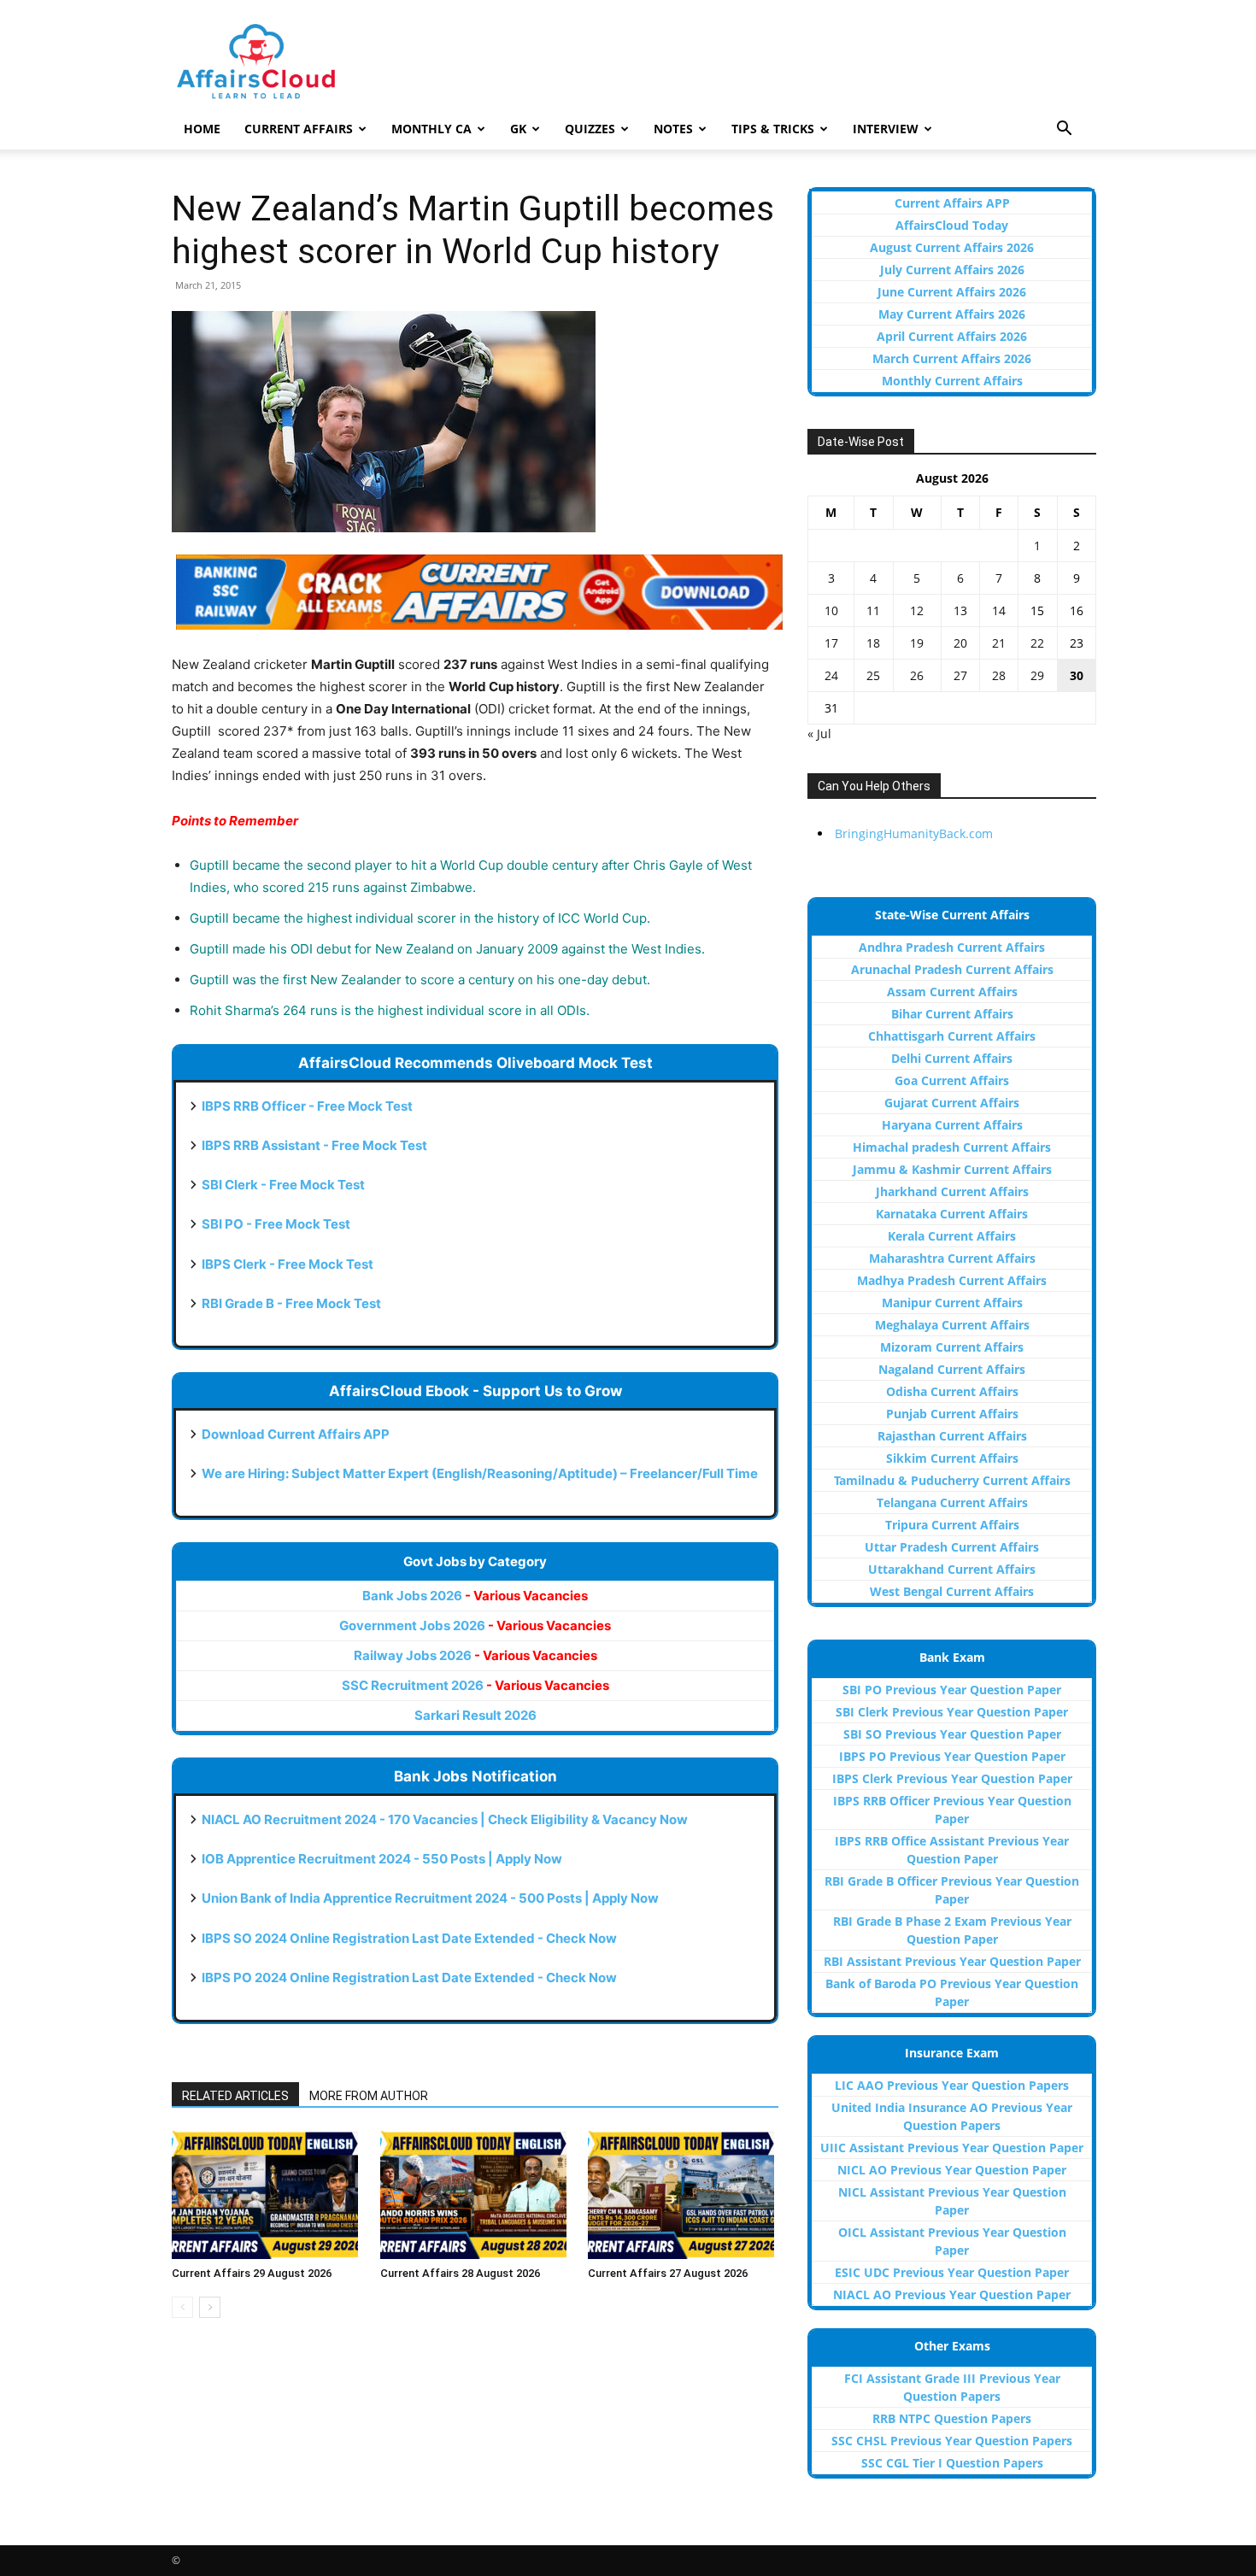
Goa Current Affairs (952, 1080)
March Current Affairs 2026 (952, 358)
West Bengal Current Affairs (952, 1591)
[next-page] (210, 2307)
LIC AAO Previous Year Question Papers (952, 2085)
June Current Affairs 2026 (952, 292)
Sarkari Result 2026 (475, 1715)
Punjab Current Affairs (952, 1414)
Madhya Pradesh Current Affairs (952, 1280)
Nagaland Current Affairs (952, 1369)
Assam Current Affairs (952, 992)
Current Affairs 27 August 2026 (668, 2273)
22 (1037, 643)
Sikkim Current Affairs (952, 1458)
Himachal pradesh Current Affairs (952, 1147)
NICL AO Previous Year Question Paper (952, 2170)
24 (831, 675)
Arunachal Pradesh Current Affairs (952, 969)
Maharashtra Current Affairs (952, 1258)
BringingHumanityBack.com (914, 833)
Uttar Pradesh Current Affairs (952, 1547)
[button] (1064, 130)
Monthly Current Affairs (952, 381)
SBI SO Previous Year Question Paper (952, 1734)
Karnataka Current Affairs (952, 1214)
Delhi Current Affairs (952, 1058)
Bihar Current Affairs (952, 1014)
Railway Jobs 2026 (475, 1655)
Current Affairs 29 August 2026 (252, 2273)
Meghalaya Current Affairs (952, 1325)
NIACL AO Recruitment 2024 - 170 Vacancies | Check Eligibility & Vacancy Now (445, 1819)
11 (873, 610)
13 (960, 610)
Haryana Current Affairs (952, 1125)
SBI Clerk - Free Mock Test (283, 1185)
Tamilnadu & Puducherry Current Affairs (952, 1480)
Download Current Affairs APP (296, 1434)
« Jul (819, 733)
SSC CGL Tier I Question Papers (952, 2463)
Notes (673, 129)
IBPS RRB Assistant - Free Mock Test (314, 1145)
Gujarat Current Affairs (952, 1103)
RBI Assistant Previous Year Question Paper (952, 1961)
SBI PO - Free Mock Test (276, 1224)
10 (831, 610)
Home (202, 129)
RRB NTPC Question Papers (952, 2418)
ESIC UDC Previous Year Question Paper (952, 2272)
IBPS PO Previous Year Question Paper (952, 1756)
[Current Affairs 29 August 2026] (267, 2195)
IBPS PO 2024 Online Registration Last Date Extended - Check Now (409, 1977)
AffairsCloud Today (952, 225)
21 (999, 643)
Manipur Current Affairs (952, 1303)
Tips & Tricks (773, 129)
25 (873, 675)
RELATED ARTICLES (235, 2096)
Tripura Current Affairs (952, 1525)
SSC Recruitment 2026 (475, 1685)
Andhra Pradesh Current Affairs (952, 947)
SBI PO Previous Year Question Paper (952, 1690)
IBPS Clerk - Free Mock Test (288, 1264)
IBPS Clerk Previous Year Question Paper (952, 1778)
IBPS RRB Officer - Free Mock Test (307, 1106)
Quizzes (590, 129)
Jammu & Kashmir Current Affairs (952, 1169)
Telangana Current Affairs (952, 1502)
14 (999, 610)
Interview (886, 129)
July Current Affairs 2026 (952, 270)
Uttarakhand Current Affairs (952, 1569)
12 (917, 610)
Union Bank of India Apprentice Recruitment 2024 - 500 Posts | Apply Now (430, 1898)
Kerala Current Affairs (952, 1236)
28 (999, 675)
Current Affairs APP (952, 203)
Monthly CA (431, 129)
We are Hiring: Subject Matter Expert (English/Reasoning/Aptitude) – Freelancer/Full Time (480, 1473)
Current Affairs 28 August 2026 (460, 2273)
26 (917, 675)
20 (960, 643)
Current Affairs (299, 129)
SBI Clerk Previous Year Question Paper (952, 1712)
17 (831, 643)
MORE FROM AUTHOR (369, 2096)
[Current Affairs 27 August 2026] (683, 2195)
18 (873, 643)
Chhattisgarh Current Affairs (952, 1036)
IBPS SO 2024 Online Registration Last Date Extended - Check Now (409, 1938)
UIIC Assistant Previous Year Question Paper (952, 2148)
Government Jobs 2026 (475, 1625)
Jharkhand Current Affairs (952, 1191)
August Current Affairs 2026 (952, 247)
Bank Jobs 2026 (475, 1596)
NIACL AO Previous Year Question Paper (952, 2294)
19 (917, 643)
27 (960, 675)
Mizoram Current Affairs (952, 1347)
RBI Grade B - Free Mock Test (291, 1303)
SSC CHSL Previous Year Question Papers (952, 2441)
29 (1037, 675)
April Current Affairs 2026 (952, 336)
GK (518, 129)
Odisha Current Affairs (952, 1391)
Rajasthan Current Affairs (952, 1436)
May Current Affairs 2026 (952, 314)
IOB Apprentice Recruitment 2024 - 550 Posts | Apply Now (382, 1859)
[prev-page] (182, 2307)
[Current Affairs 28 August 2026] (475, 2195)
